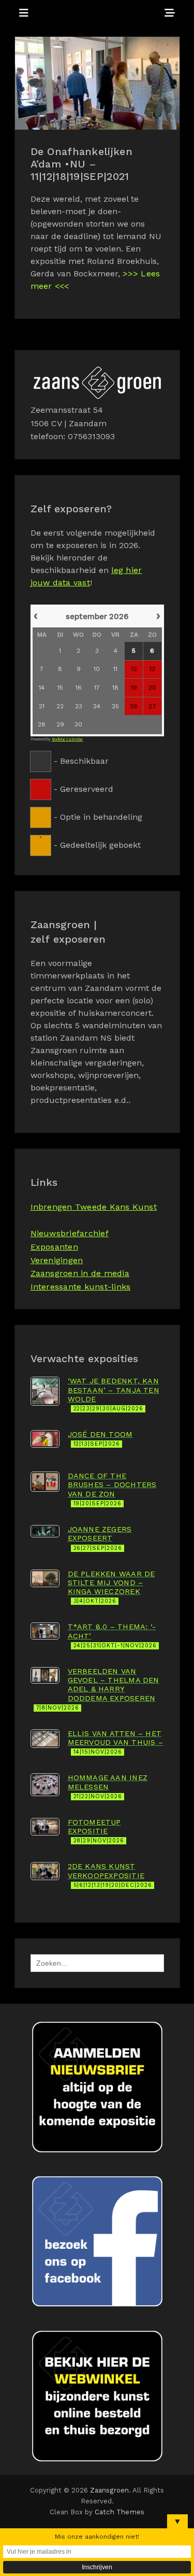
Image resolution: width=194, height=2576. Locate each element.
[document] (97, 729)
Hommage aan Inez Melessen (108, 1787)
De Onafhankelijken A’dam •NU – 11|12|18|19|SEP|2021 (81, 164)
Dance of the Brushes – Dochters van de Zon (112, 1489)
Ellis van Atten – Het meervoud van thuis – (115, 1742)
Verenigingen (57, 1260)
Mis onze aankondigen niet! (97, 2537)
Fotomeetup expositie (96, 1831)
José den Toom (100, 1439)
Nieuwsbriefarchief (70, 1233)
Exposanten (54, 1247)
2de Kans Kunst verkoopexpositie (110, 1875)
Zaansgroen (110, 2490)
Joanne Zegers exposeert (100, 1538)
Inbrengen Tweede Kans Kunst (94, 1207)
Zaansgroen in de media (80, 1273)
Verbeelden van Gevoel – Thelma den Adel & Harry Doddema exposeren (98, 1689)
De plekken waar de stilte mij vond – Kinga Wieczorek (111, 1587)
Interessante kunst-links (81, 1287)
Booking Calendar (68, 739)
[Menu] (24, 13)
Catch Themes (120, 2512)
